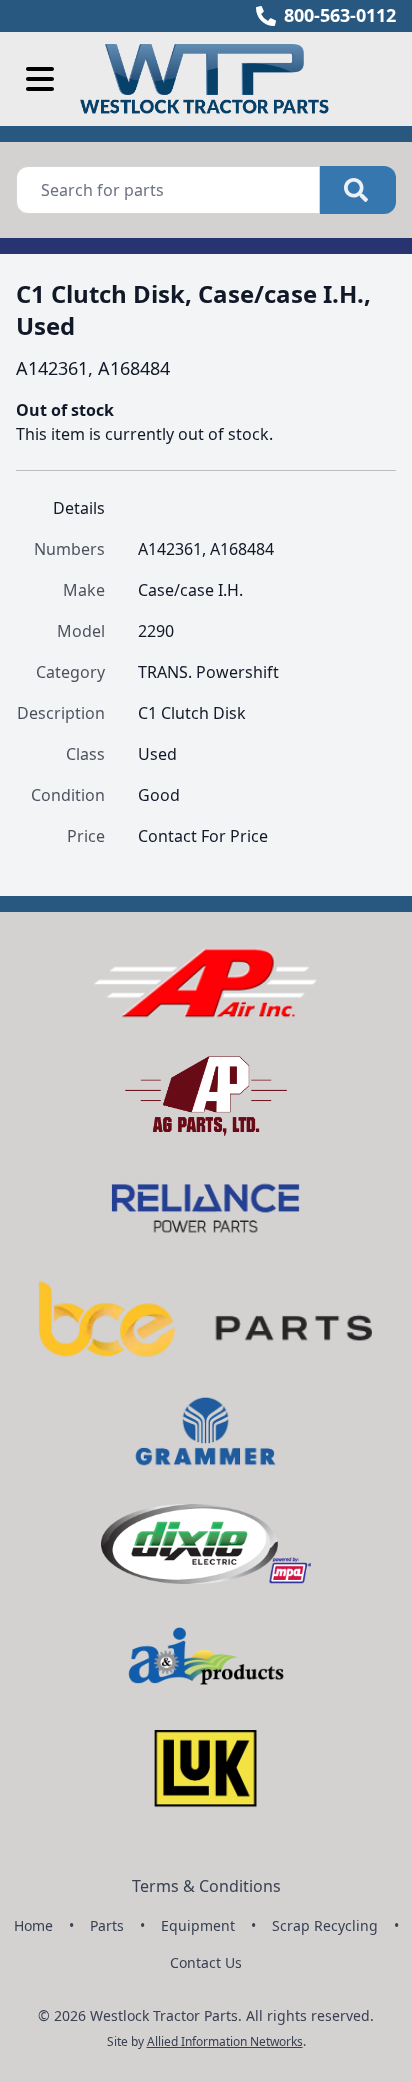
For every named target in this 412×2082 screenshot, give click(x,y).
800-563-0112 (340, 15)
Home (33, 1925)
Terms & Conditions (206, 1886)
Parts (107, 1925)
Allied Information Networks (225, 2041)
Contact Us (206, 1962)
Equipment (198, 1925)
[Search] (358, 190)
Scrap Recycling (325, 1925)
